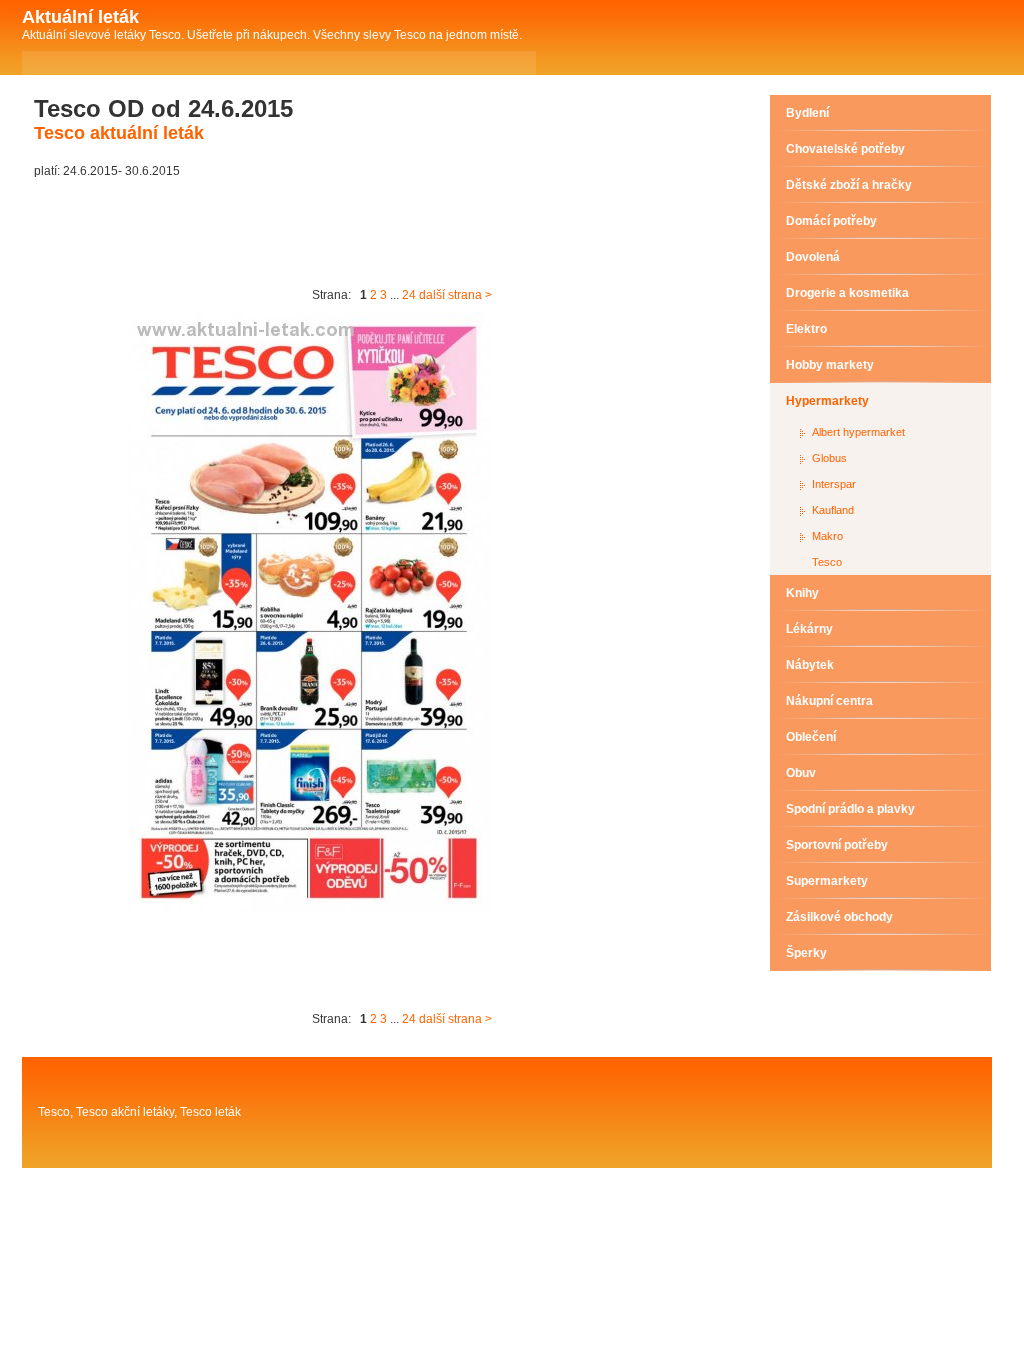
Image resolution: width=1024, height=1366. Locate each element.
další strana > (455, 295)
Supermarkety (827, 881)
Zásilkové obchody (839, 917)
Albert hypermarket (858, 432)
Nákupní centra (829, 701)
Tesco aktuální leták (119, 133)
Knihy (802, 593)
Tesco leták (210, 1112)
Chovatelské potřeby (845, 149)
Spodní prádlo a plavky (850, 809)
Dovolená (813, 257)
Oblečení (811, 737)
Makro (827, 536)
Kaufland (833, 510)
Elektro (806, 329)
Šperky (806, 953)
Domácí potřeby (831, 221)
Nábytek (810, 665)
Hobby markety (830, 365)
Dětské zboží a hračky (849, 185)
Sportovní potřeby (837, 845)
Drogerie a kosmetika (847, 293)
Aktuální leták (80, 17)
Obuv (801, 773)
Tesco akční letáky (125, 1112)
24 (409, 295)
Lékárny (809, 629)
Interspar (834, 484)
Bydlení (807, 113)
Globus (829, 458)
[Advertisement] (398, 233)
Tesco (827, 562)
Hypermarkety (827, 401)
